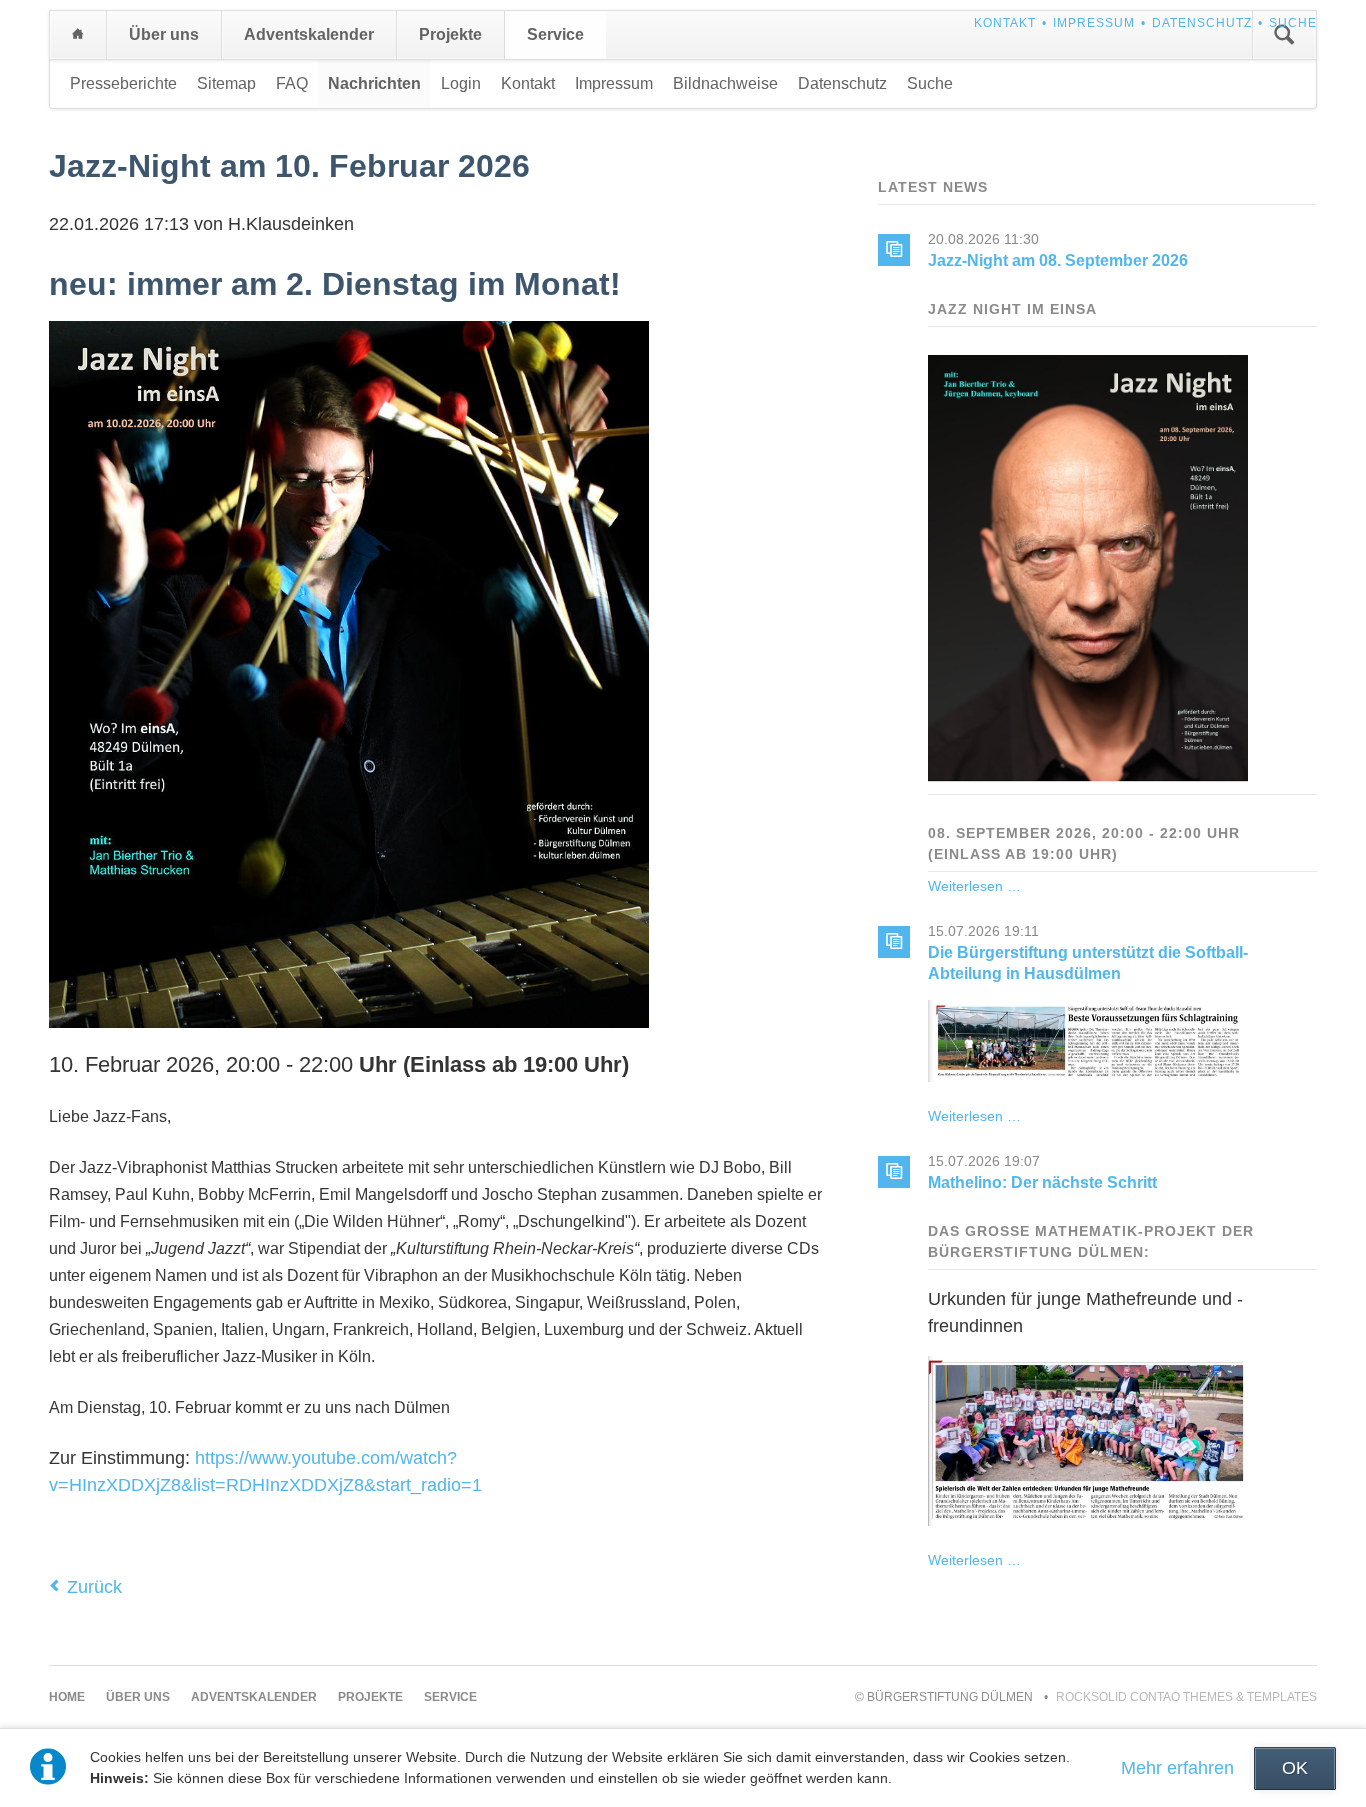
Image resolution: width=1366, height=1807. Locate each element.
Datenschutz (1202, 23)
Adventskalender (309, 34)
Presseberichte (123, 83)
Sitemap (226, 83)
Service (555, 34)
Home (78, 35)
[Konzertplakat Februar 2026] (349, 1020)
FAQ (292, 83)
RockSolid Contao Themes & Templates (1186, 1697)
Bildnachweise (725, 83)
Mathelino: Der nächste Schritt (1042, 1182)
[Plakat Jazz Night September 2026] (1088, 777)
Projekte (450, 34)
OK (1295, 1768)
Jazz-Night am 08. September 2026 (1058, 260)
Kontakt (1005, 23)
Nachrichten (374, 83)
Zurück (94, 1587)
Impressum (1094, 23)
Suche (1293, 23)
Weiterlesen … (974, 886)
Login (461, 83)
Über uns (164, 34)
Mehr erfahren (1177, 1768)
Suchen (1284, 35)
